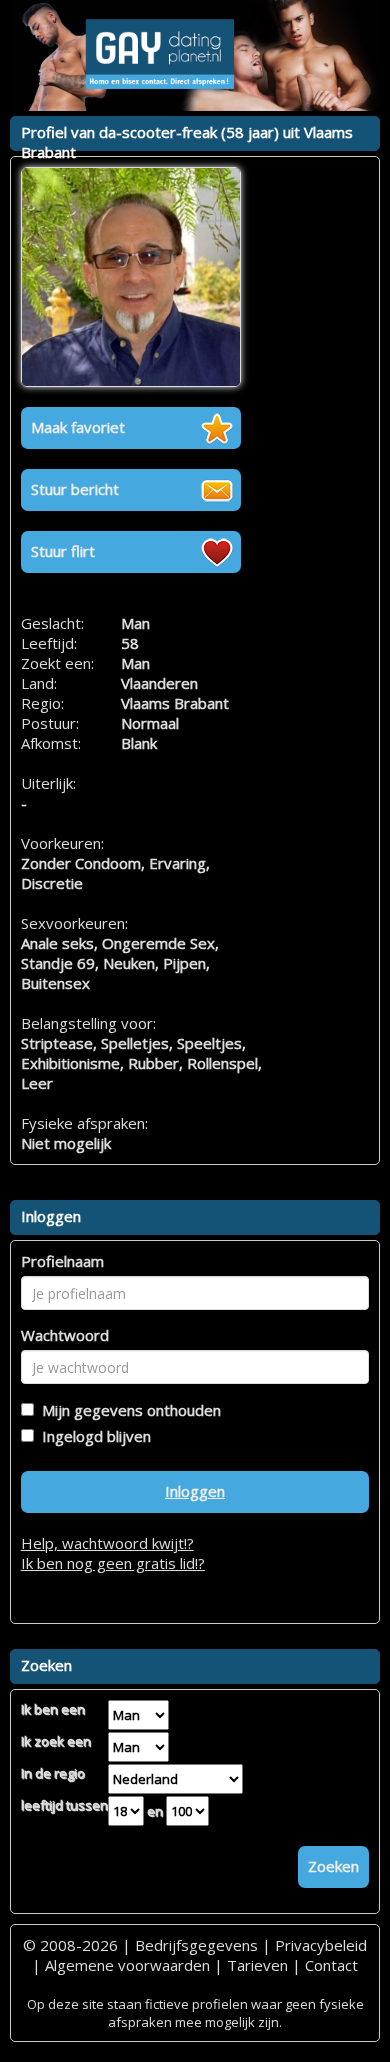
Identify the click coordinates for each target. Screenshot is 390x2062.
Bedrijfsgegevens (196, 1945)
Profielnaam (62, 1261)
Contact (331, 1965)
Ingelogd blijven (92, 1436)
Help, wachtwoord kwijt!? (107, 1543)
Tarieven (257, 1965)
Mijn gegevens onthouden (127, 1410)
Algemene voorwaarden (127, 1965)
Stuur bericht (75, 489)
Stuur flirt (63, 551)
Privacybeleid (321, 1945)
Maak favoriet (78, 427)
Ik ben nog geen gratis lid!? (113, 1563)
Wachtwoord (65, 1335)
